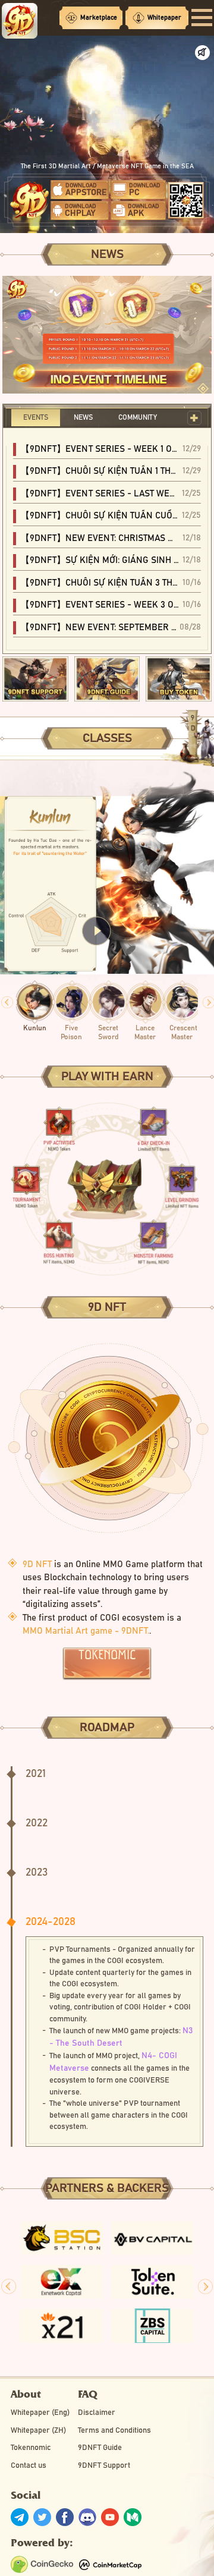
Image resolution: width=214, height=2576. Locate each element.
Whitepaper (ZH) (38, 2431)
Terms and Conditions (114, 2431)
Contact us (29, 2466)
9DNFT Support (104, 2466)
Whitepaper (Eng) (40, 2413)
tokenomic (107, 1655)
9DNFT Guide (100, 2448)
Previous (7, 1002)
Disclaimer (97, 2413)
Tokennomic (31, 2448)
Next (205, 2287)
